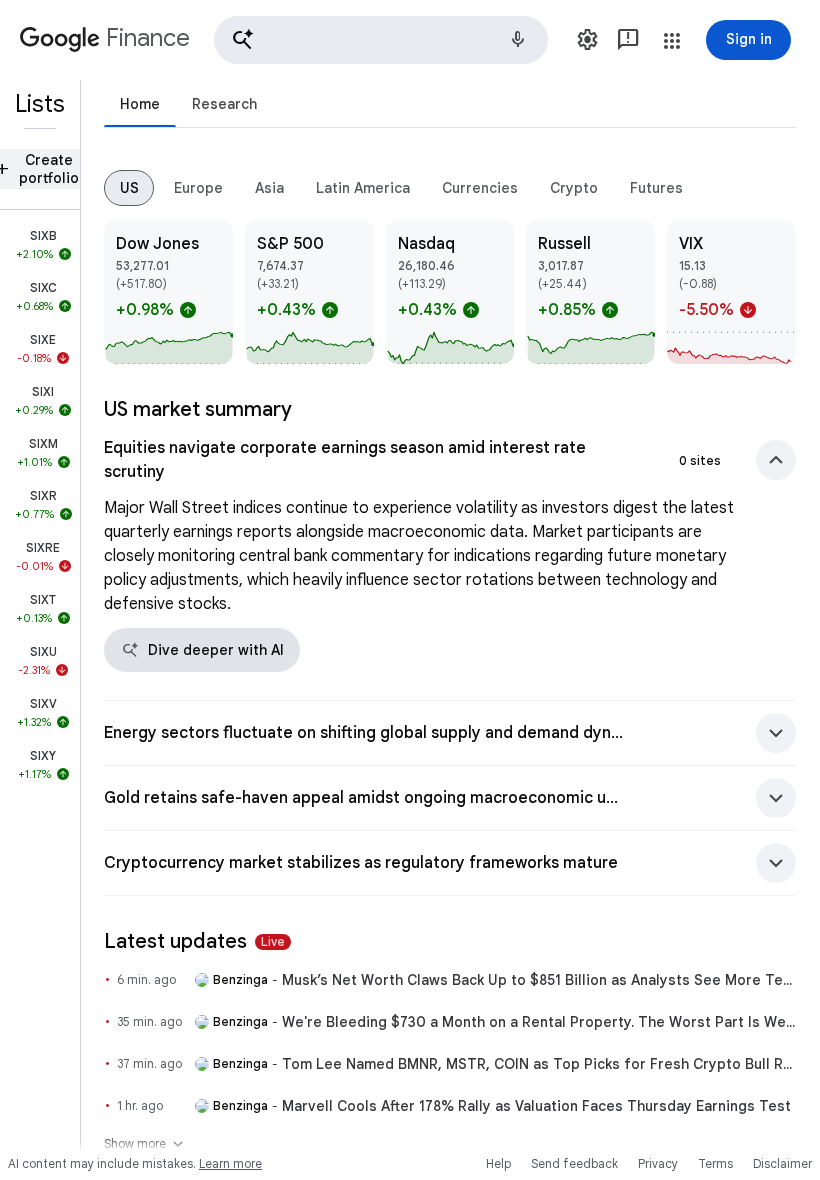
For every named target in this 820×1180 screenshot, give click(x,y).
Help (498, 1163)
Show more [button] (145, 1144)
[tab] (140, 103)
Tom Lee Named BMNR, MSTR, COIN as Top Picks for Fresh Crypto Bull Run (539, 1064)
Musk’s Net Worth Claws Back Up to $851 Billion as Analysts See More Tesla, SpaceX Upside (539, 980)
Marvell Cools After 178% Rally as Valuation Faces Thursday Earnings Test (536, 1106)
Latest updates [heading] (194, 941)
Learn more (230, 1163)
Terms (715, 1163)
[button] (381, 40)
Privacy (658, 1163)
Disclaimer (782, 1163)
